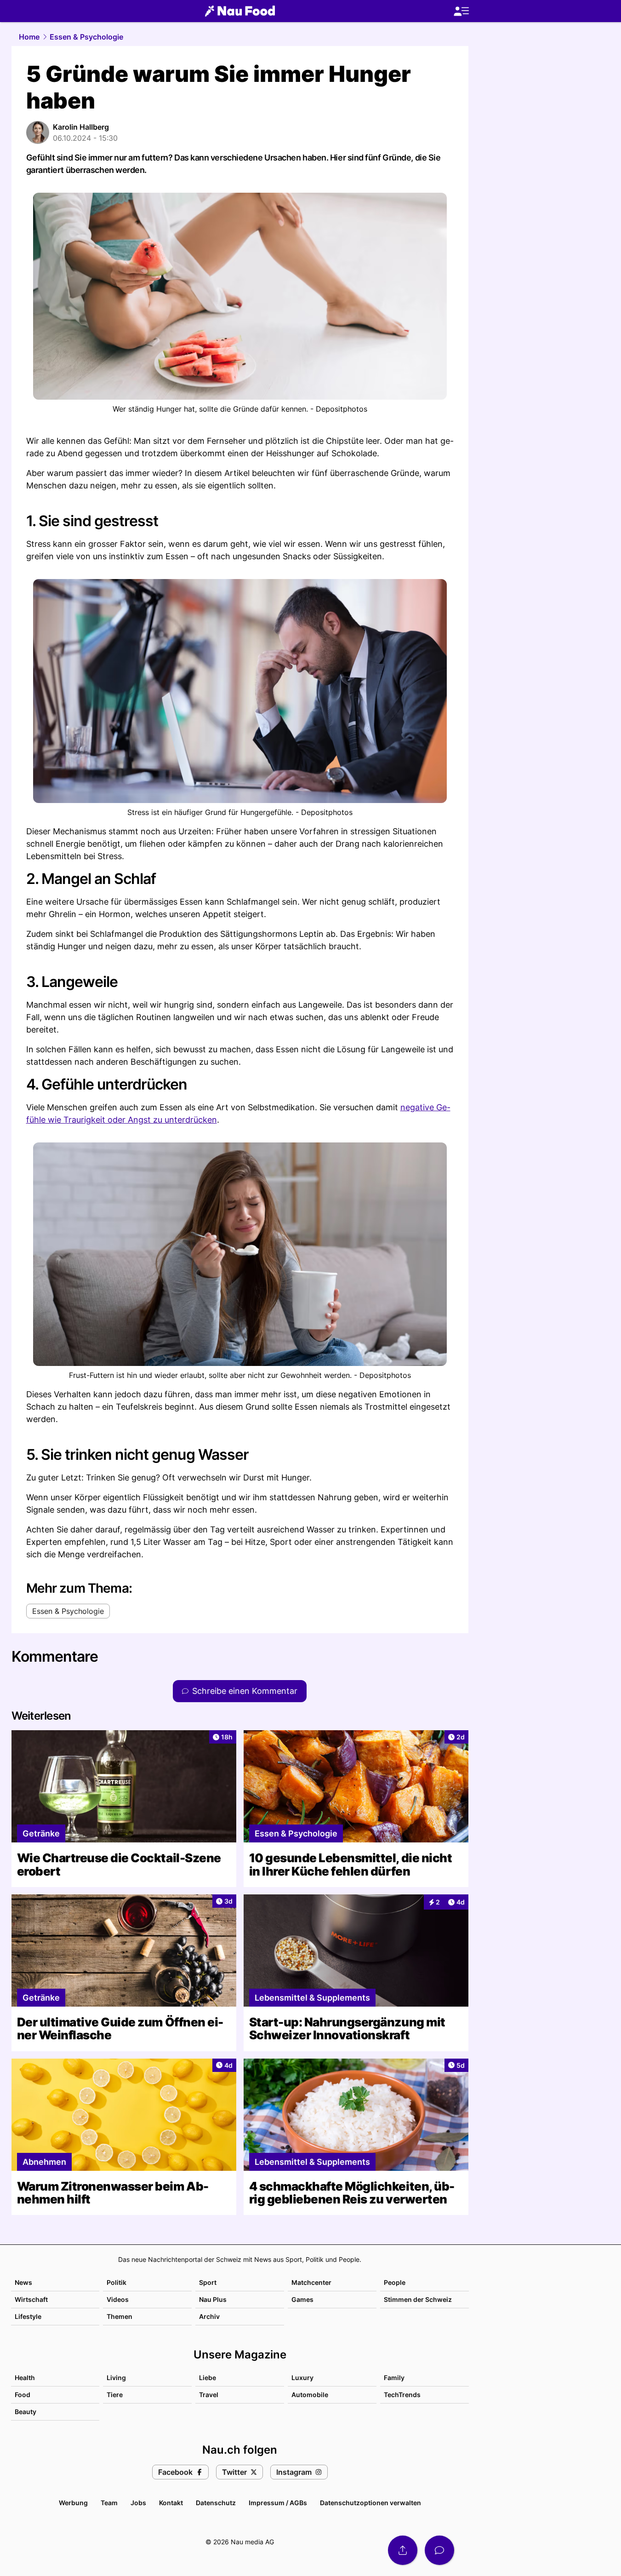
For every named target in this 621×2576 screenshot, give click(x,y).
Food (23, 2395)
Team (109, 2503)
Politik (117, 2282)
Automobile (310, 2395)
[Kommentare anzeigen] (439, 2550)
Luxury (302, 2378)
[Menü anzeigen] (461, 11)
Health (25, 2378)
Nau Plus (213, 2299)
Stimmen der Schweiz (418, 2299)
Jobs (138, 2503)
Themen (120, 2316)
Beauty (26, 2412)
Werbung (73, 2503)
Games (302, 2299)
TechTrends (402, 2395)
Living (116, 2378)
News (23, 2282)
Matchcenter (311, 2282)
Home (29, 37)
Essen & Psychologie (86, 37)
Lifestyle (28, 2316)
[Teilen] (403, 2550)
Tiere (115, 2395)
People (395, 2282)
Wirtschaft (31, 2299)
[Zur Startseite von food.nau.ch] (240, 11)
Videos (118, 2299)
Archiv (209, 2316)
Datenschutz (216, 2503)
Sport (208, 2282)
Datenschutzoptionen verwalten (370, 2503)
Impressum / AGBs (278, 2503)
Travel (209, 2395)
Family (394, 2378)
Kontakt (171, 2503)
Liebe (208, 2378)
